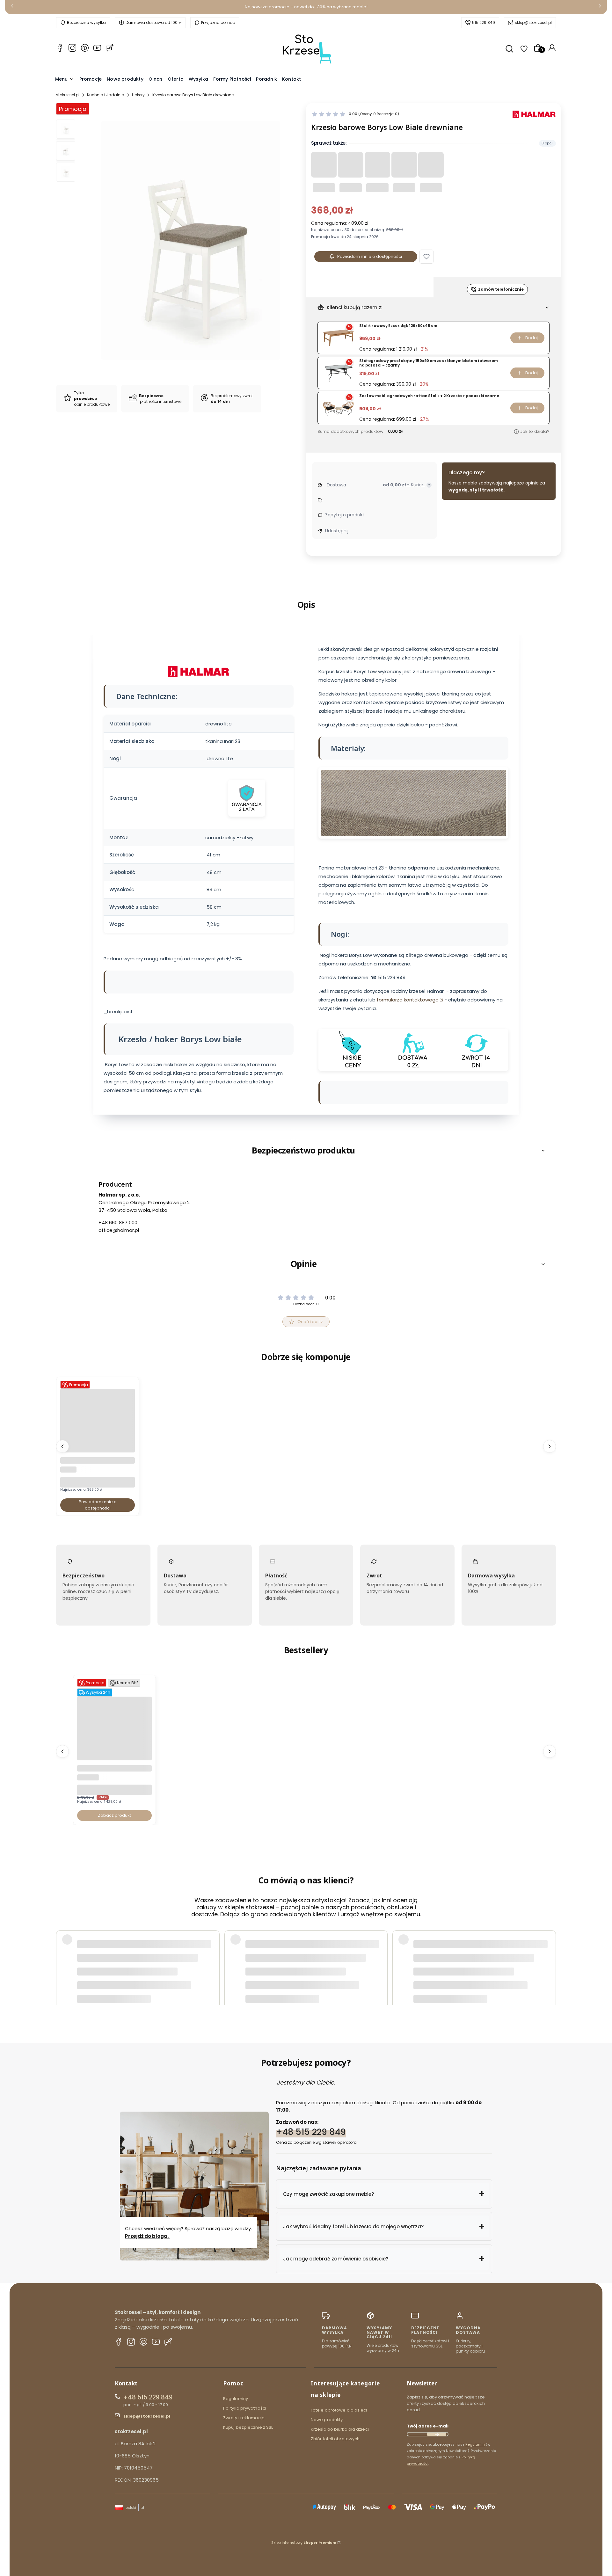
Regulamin (475, 2444)
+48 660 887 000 (118, 1223)
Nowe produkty (327, 2420)
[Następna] (600, 7)
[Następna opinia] (550, 1955)
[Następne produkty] (550, 1446)
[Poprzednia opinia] (62, 1955)
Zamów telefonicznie (501, 289)
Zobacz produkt (114, 1815)
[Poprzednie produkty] (62, 1446)
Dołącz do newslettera (437, 2434)
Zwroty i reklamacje (244, 2418)
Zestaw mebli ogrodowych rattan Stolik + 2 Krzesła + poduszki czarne (429, 396)
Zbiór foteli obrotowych (335, 2439)
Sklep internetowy (304, 2543)
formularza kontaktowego (408, 1000)
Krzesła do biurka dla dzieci (340, 2429)
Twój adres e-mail (428, 2426)
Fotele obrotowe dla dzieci (339, 2410)
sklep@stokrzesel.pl (533, 22)
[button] (426, 257)
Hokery (138, 95)
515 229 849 (484, 22)
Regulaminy (236, 2399)
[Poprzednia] (12, 7)
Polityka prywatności (245, 2408)
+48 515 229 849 (311, 2132)
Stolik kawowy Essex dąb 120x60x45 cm (398, 326)
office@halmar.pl (119, 1230)
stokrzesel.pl (68, 95)
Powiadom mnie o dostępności (370, 256)
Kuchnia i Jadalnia (106, 95)
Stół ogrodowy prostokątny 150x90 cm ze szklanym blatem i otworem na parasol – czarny (429, 363)
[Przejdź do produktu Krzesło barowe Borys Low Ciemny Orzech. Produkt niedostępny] (98, 1451)
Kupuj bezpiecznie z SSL (248, 2427)
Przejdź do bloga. (147, 2236)
